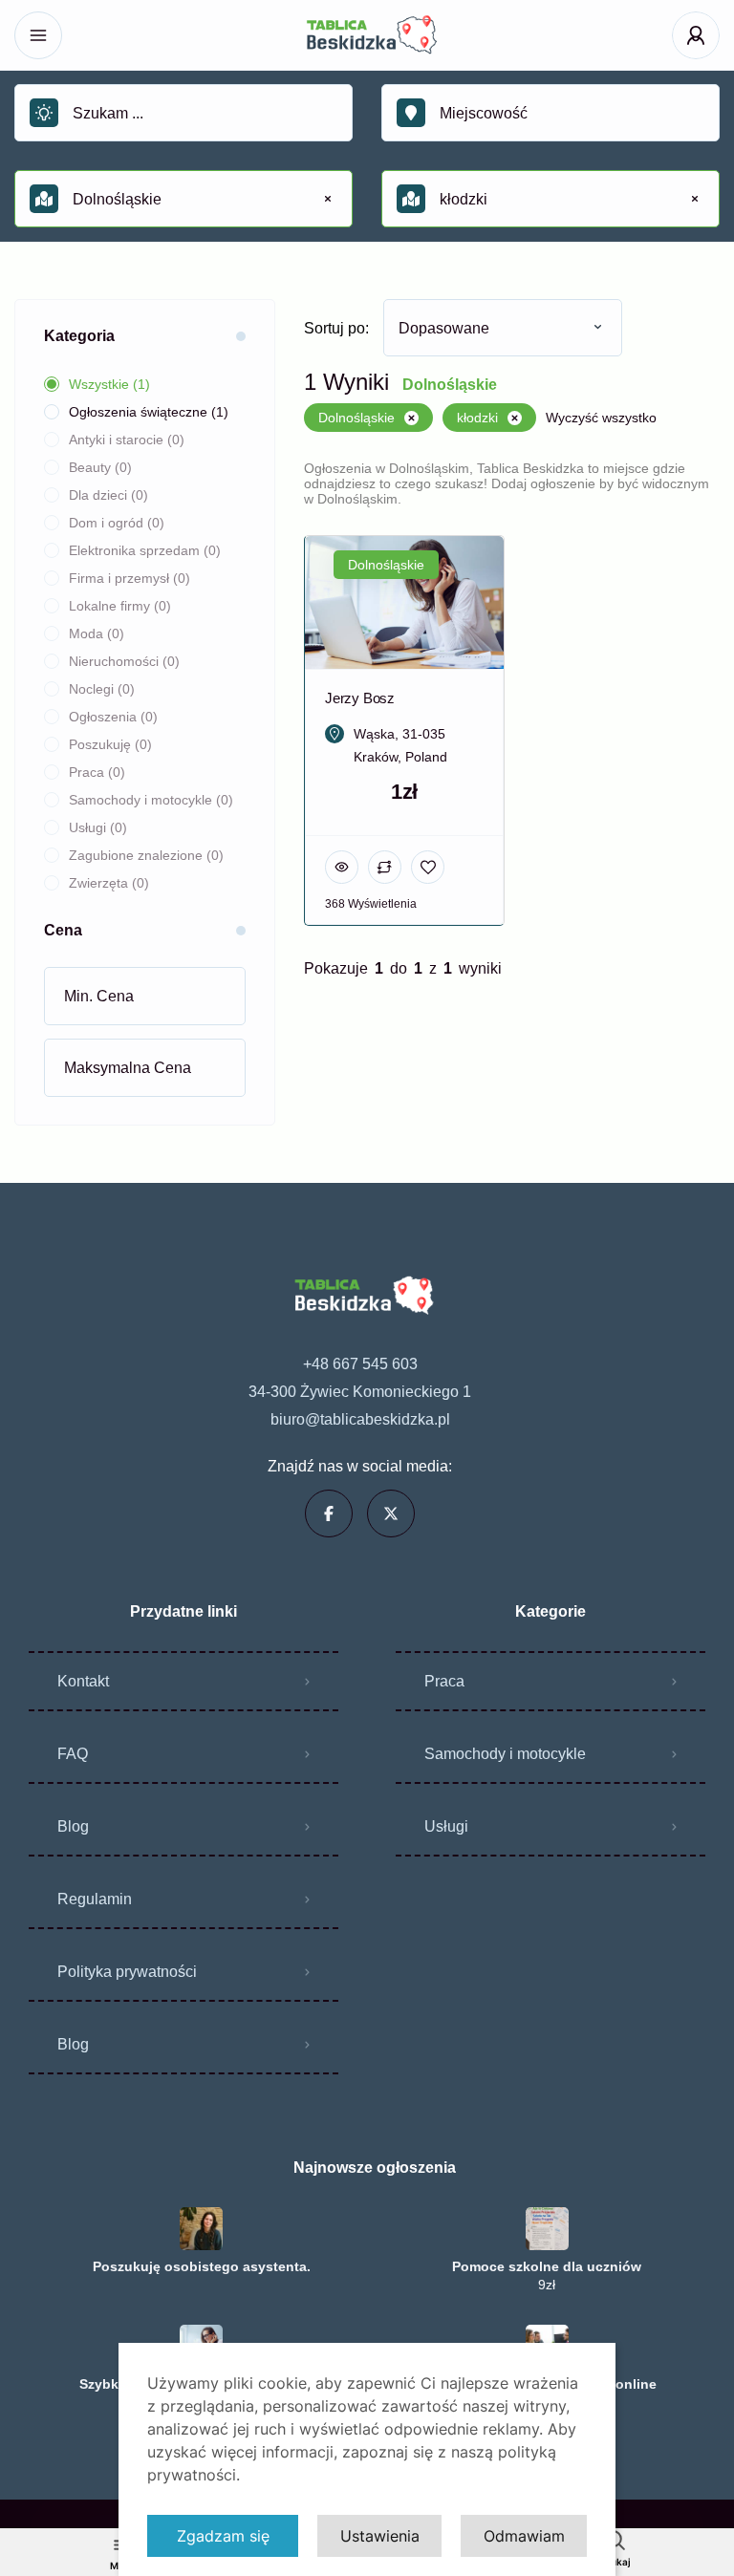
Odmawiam (524, 2536)
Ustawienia (380, 2536)
